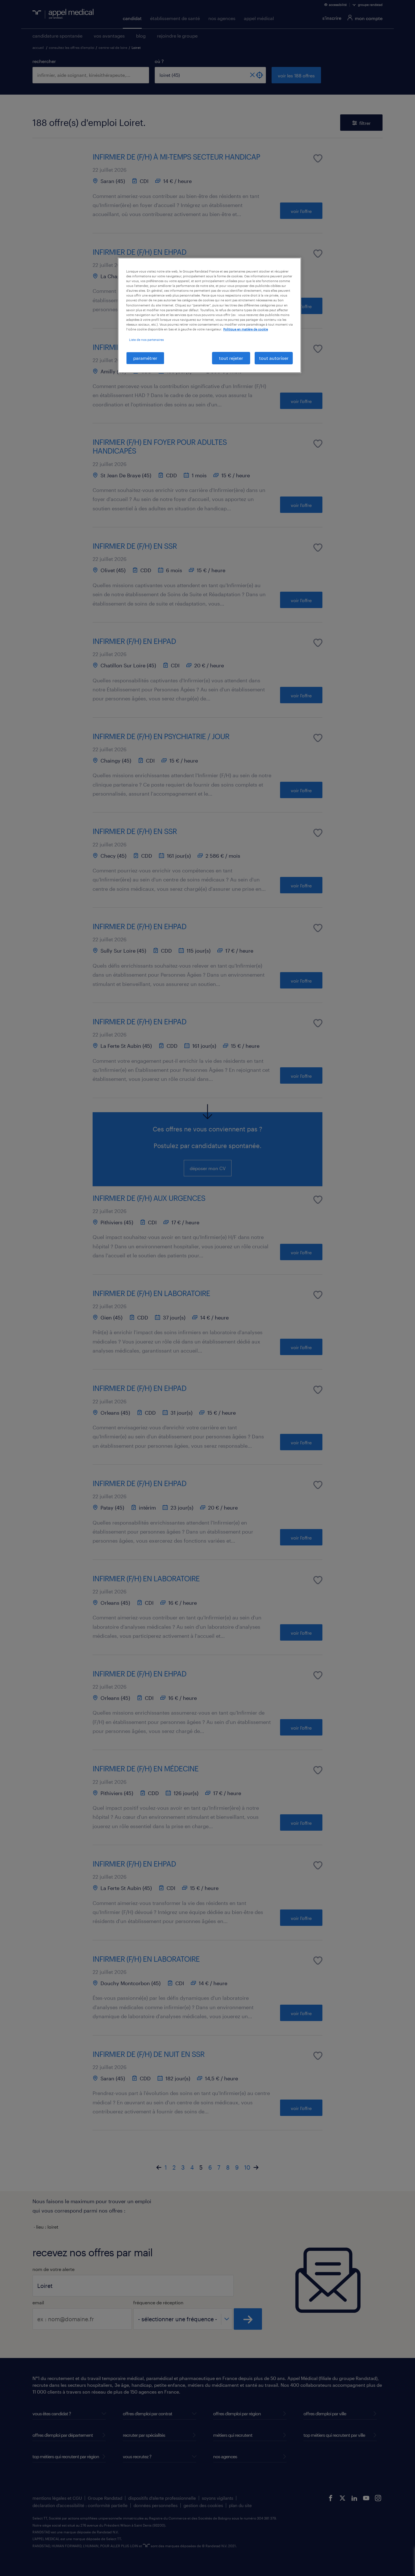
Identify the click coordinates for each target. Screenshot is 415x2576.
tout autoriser (274, 358)
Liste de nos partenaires (146, 340)
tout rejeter (231, 358)
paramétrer (145, 358)
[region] (209, 315)
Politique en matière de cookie (246, 329)
